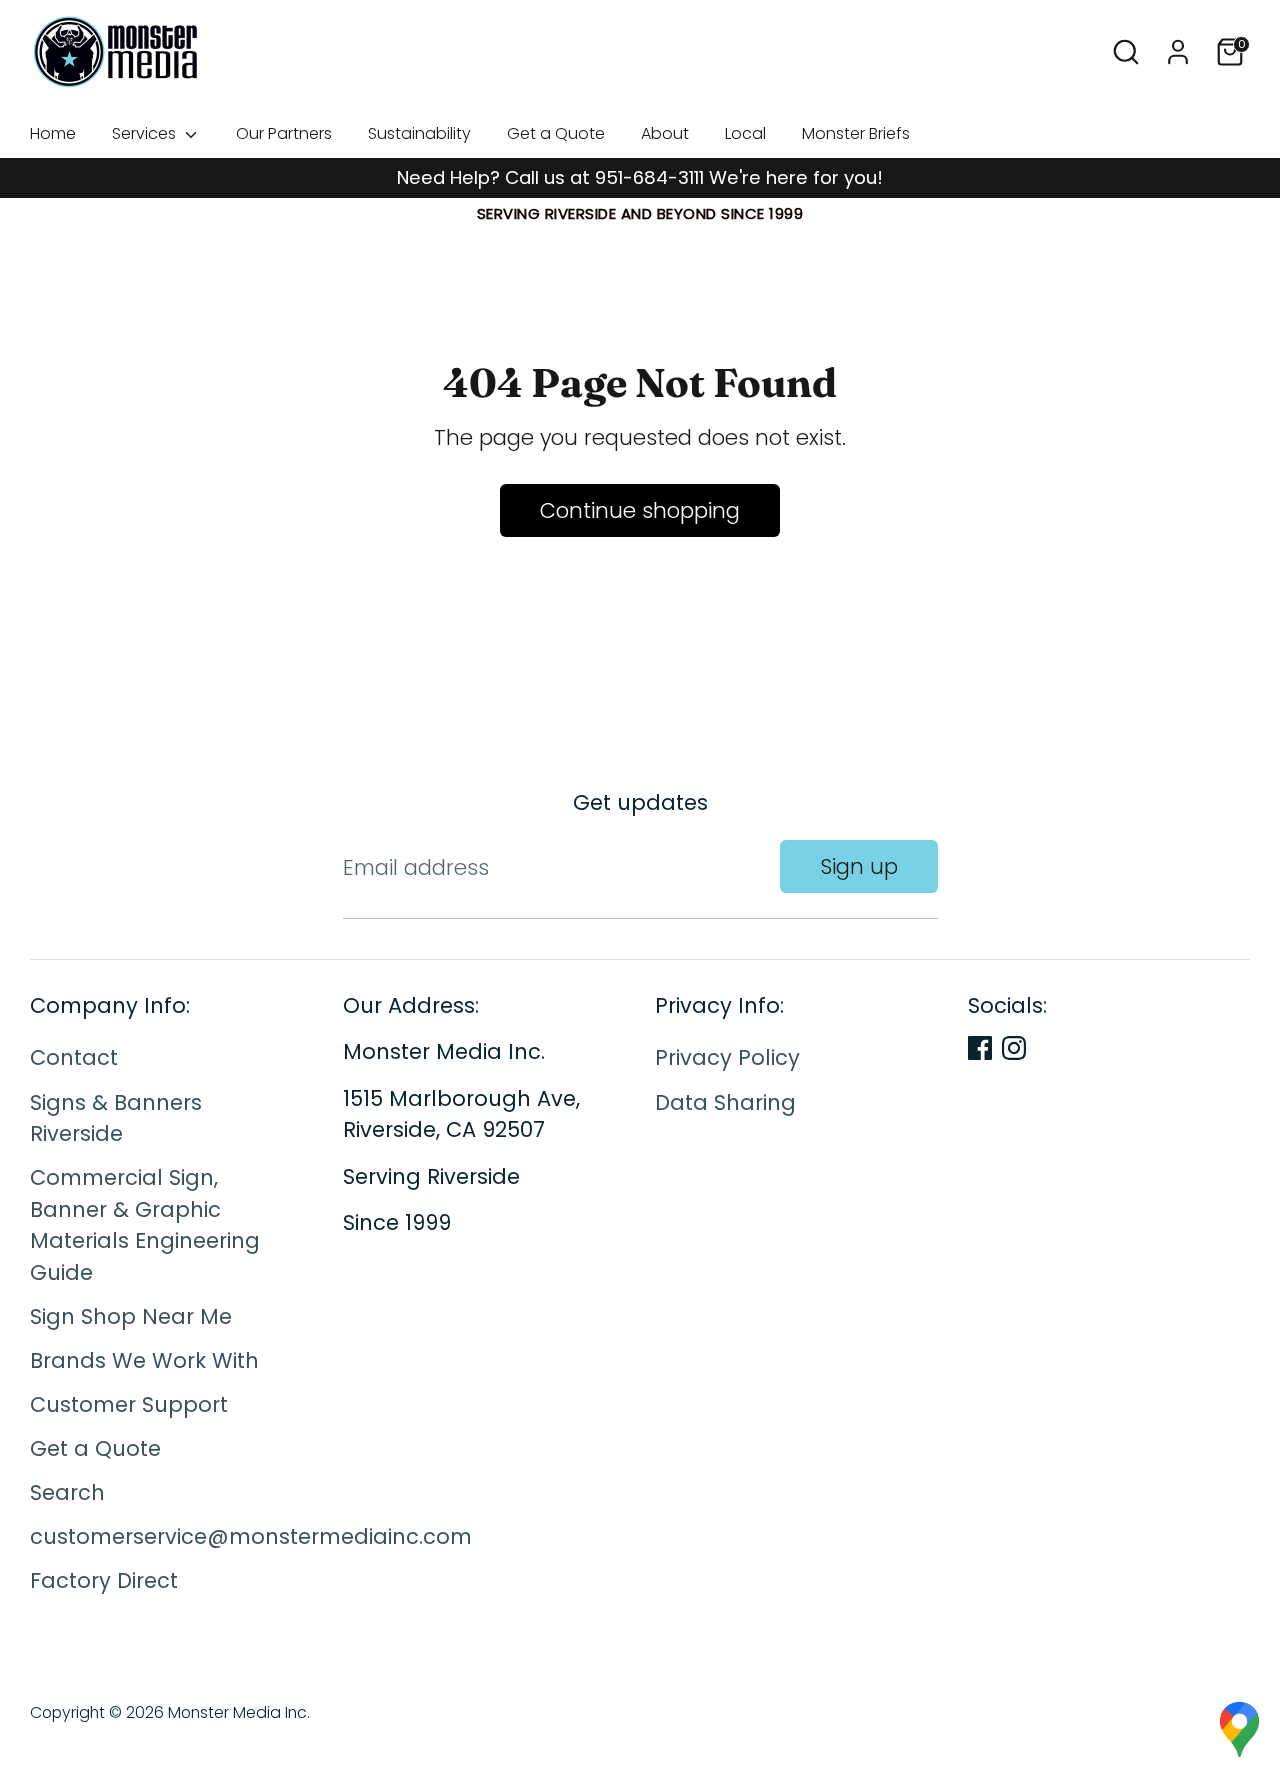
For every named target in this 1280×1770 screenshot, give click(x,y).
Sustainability (419, 133)
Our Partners (284, 133)
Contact (74, 1058)
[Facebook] (980, 1048)
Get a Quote (556, 133)
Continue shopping (640, 510)
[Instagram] (1014, 1048)
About (665, 133)
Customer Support (129, 1404)
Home (53, 133)
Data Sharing (725, 1102)
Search (67, 1492)
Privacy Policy (727, 1058)
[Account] (1178, 52)
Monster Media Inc (237, 1712)
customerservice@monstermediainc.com (251, 1536)
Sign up (859, 866)
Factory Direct (104, 1581)
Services (146, 133)
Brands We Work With (144, 1360)
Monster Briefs (856, 133)
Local (745, 133)
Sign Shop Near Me (131, 1316)
